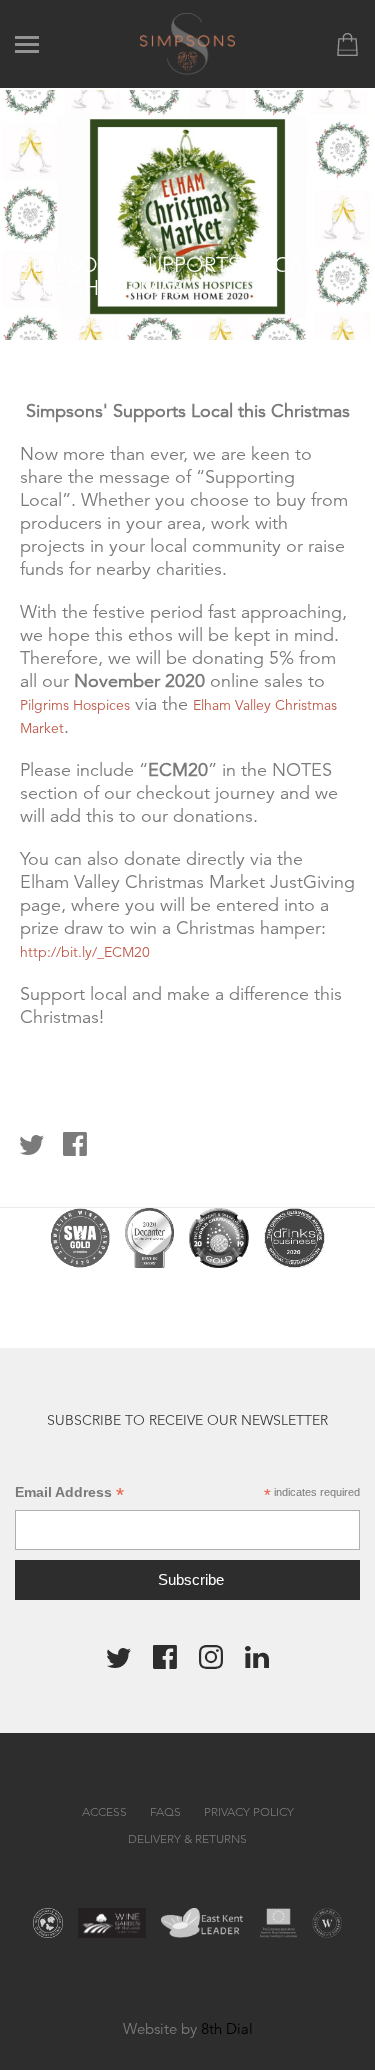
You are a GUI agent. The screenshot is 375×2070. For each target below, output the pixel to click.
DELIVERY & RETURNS (187, 1838)
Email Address (69, 1492)
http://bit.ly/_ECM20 (85, 952)
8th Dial (227, 2028)
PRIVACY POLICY (249, 1811)
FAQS (165, 1811)
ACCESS (104, 1811)
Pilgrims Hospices (75, 705)
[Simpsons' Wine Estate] (187, 42)
